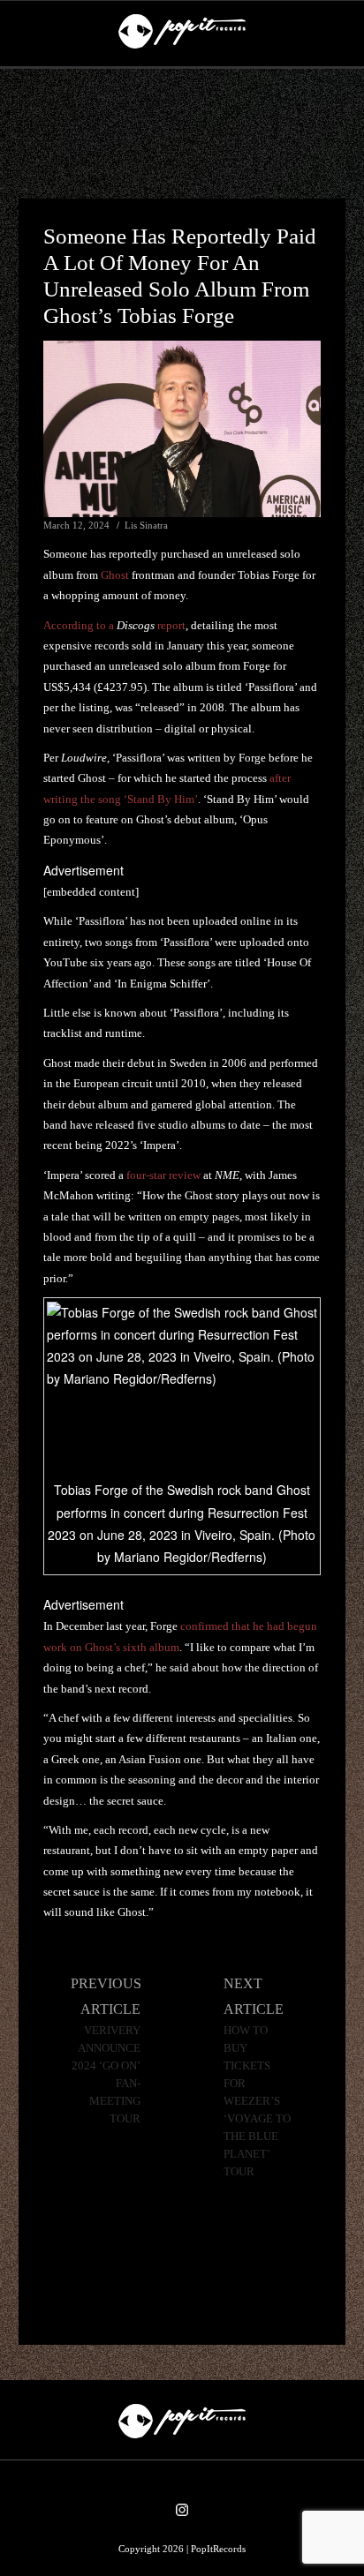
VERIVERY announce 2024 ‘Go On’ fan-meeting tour (106, 2075)
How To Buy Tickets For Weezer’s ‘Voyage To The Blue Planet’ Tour (257, 2101)
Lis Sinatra (146, 525)
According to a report (114, 625)
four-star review (163, 1175)
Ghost (115, 575)
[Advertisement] (182, 134)
